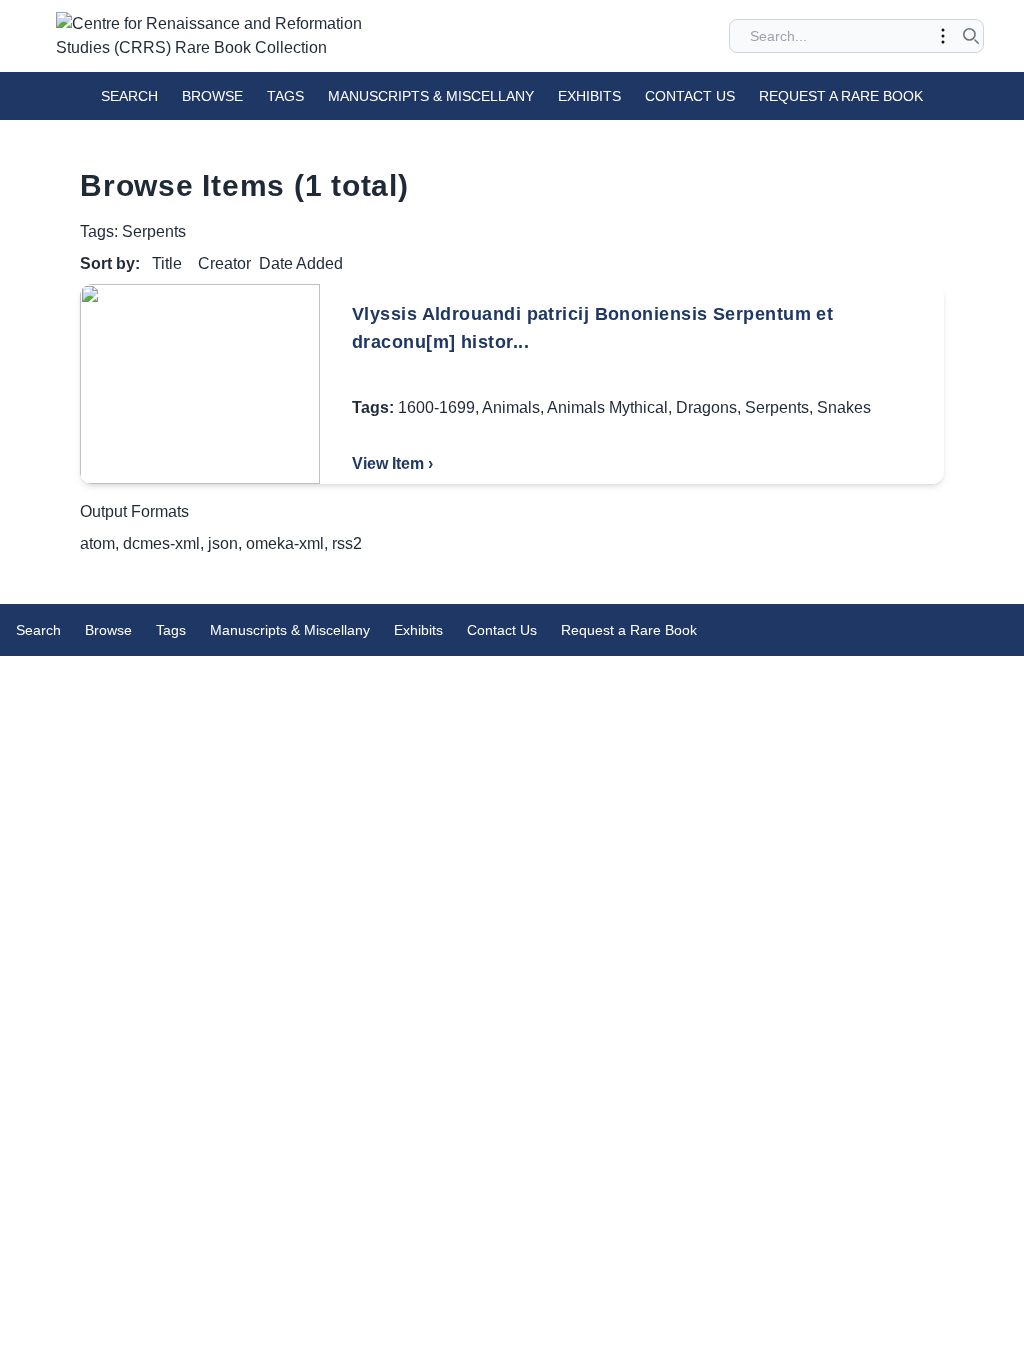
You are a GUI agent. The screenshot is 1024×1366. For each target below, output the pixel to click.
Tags (285, 96)
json (223, 543)
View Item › (392, 463)
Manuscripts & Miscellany (431, 96)
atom (97, 543)
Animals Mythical (607, 407)
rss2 (347, 543)
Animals (511, 407)
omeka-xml (285, 543)
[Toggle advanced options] (943, 36)
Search (129, 96)
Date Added (301, 263)
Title (167, 263)
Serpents (777, 407)
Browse (212, 96)
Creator (224, 263)
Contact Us (690, 96)
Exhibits (589, 96)
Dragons (706, 407)
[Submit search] (971, 36)
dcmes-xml (161, 543)
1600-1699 (436, 407)
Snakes (844, 407)
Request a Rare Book (841, 96)
